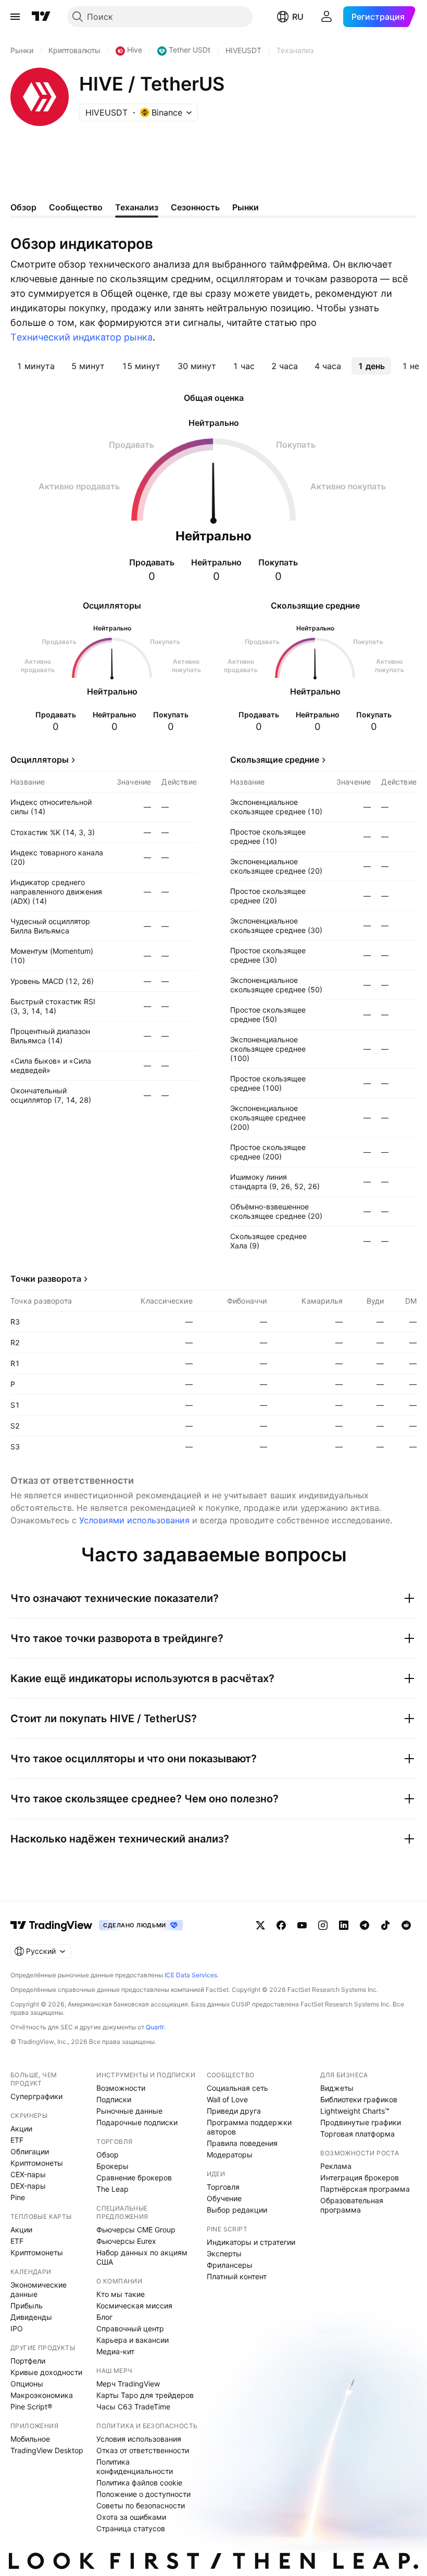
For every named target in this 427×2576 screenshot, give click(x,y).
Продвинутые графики (361, 2122)
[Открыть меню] (15, 17)
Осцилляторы (40, 760)
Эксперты (224, 2253)
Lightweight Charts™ (355, 2111)
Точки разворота (46, 1279)
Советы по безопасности (141, 2505)
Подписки (114, 2099)
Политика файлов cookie (139, 2483)
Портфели (28, 2361)
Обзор (108, 2155)
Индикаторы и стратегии (251, 2242)
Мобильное (30, 2439)
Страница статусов (131, 2528)
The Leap (112, 2189)
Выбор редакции (237, 2210)
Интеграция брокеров (360, 2177)
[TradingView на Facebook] (281, 1925)
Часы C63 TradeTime (133, 2407)
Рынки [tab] (246, 207)
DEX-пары (28, 2186)
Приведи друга (234, 2111)
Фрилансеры (230, 2265)
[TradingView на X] (260, 1925)
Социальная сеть (237, 2088)
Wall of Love (227, 2099)
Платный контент (237, 2276)
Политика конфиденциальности (135, 2466)
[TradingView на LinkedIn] (344, 1925)
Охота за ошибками (131, 2517)
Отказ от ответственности (143, 2450)
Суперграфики (36, 2096)
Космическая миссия (134, 2306)
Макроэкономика (42, 2395)
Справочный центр (130, 2328)
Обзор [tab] (23, 207)
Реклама (336, 2166)
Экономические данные (39, 2289)
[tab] (36, 366)
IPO (17, 2328)
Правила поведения (242, 2143)
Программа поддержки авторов (249, 2127)
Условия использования (139, 2439)
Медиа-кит (115, 2351)
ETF (17, 2140)
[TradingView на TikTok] (385, 1925)
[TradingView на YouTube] (302, 1925)
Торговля (223, 2187)
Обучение (224, 2198)
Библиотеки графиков (359, 2099)
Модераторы (230, 2155)
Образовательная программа (352, 2205)
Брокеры (112, 2166)
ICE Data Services (191, 1975)
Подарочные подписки (137, 2122)
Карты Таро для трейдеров (145, 2395)
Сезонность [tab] (195, 207)
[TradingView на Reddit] (406, 1925)
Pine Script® (31, 2407)
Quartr (155, 2027)
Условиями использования (134, 1520)
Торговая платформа (357, 2134)
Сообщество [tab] (76, 207)
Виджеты (337, 2088)
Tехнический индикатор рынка (81, 337)
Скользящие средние (275, 760)
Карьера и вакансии (133, 2340)
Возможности (121, 2088)
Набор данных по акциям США (142, 2257)
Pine (18, 2197)
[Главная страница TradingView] (41, 17)
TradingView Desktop (47, 2450)
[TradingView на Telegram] (365, 1925)
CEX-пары (28, 2174)
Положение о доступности (143, 2494)
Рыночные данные (129, 2111)
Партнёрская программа (365, 2189)
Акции (21, 2129)
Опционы (27, 2384)
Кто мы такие (121, 2294)
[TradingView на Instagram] (323, 1925)
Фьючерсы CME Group (136, 2230)
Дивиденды (31, 2317)
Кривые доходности (46, 2372)
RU (298, 17)
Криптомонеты (37, 2163)
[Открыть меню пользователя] (326, 17)
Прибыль (27, 2306)
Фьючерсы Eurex (126, 2241)
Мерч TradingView (128, 2384)
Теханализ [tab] (137, 207)
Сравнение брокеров (134, 2177)
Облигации (30, 2151)
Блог (104, 2317)
